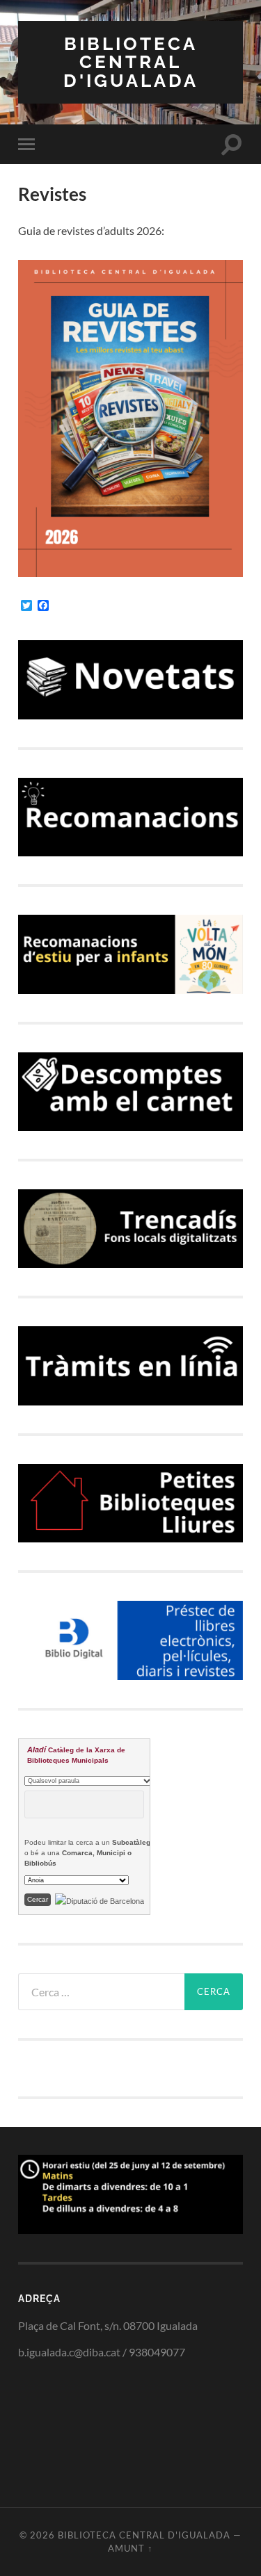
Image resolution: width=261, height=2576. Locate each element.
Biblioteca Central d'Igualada (131, 62)
